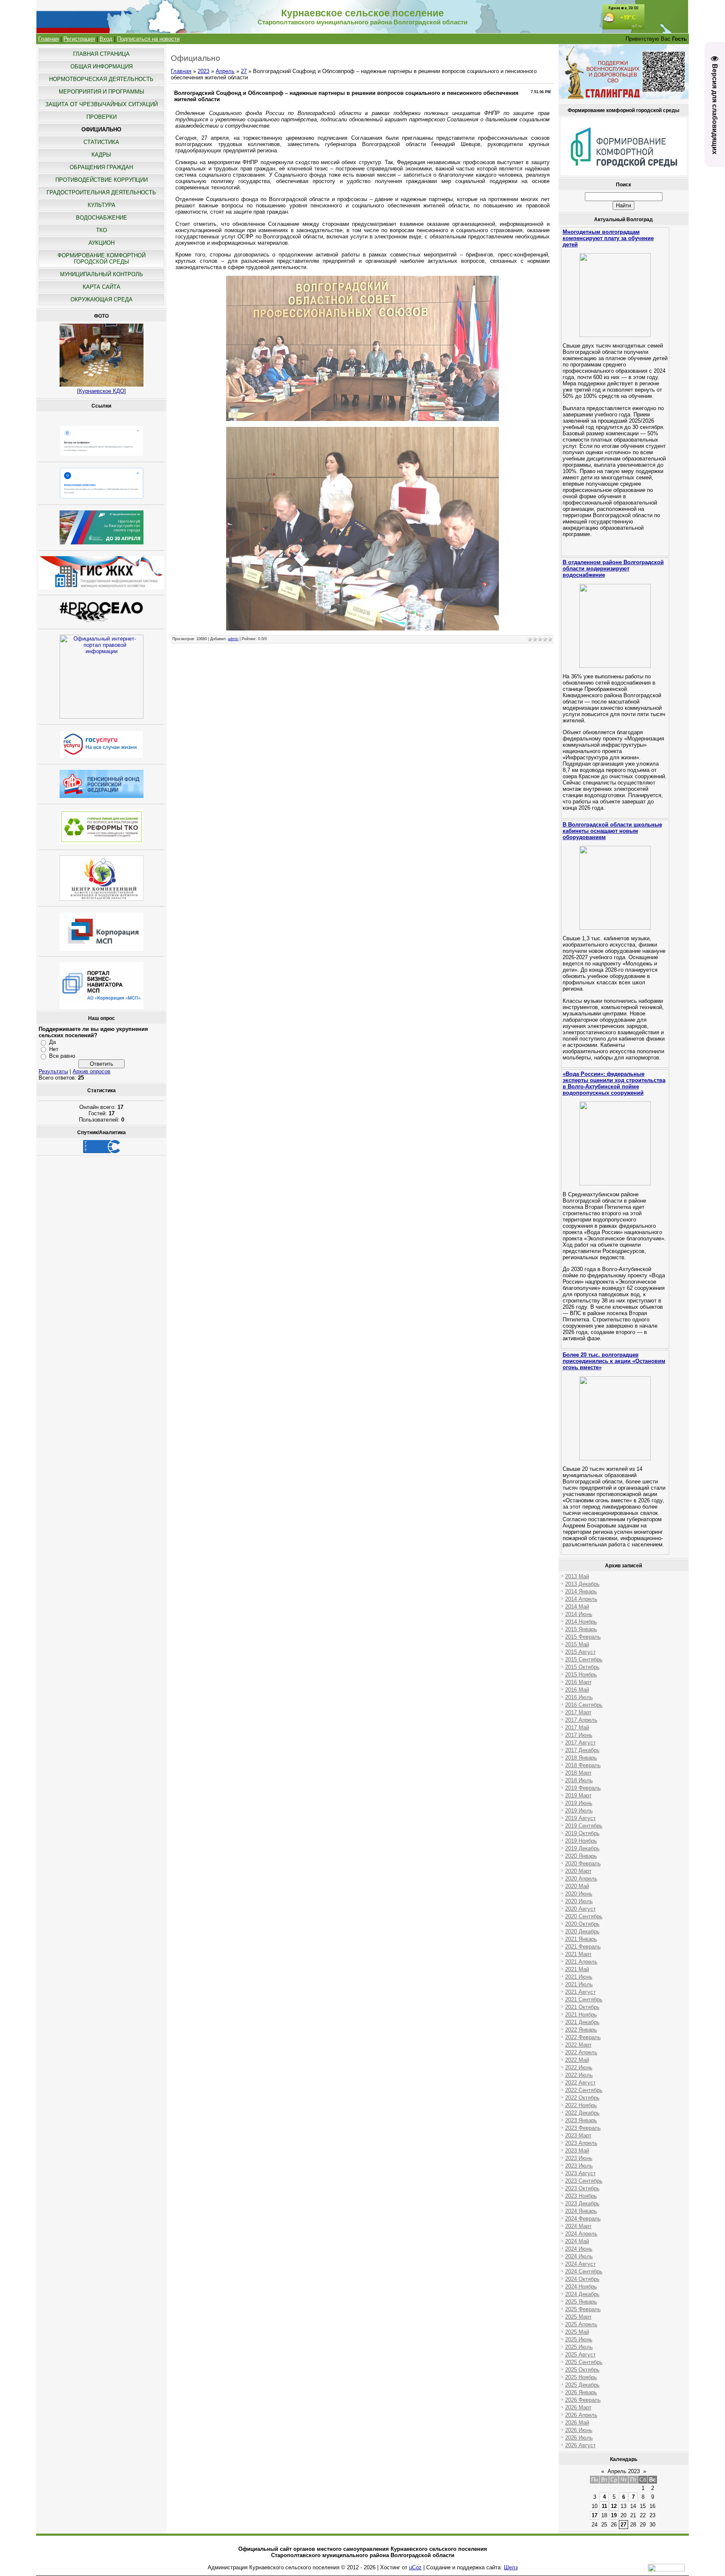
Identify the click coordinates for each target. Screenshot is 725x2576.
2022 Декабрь (582, 2113)
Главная (48, 39)
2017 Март (578, 1712)
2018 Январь (581, 1758)
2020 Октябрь (582, 1924)
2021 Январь (581, 1939)
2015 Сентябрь (584, 1659)
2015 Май (577, 1644)
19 (614, 2515)
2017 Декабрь (582, 1750)
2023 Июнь (579, 2158)
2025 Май (577, 2332)
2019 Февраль (583, 1788)
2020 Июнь (579, 1894)
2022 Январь (581, 2030)
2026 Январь (581, 2392)
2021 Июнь (579, 1977)
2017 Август (580, 1743)
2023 (203, 71)
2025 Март (578, 2317)
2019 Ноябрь (581, 1841)
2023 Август (580, 2173)
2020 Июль (579, 1901)
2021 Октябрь (582, 2007)
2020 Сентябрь (584, 1916)
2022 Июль (579, 2075)
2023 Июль (579, 2166)
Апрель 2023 (624, 2471)
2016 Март (578, 1682)
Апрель (225, 71)
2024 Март (578, 2226)
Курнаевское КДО (102, 391)
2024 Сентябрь (584, 2271)
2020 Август (580, 1909)
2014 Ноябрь (581, 1622)
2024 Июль (579, 2256)
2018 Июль (579, 1780)
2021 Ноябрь (581, 2015)
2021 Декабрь (582, 2022)
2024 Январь (581, 2211)
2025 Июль (579, 2347)
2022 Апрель (581, 2052)
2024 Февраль (583, 2219)
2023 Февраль (583, 2128)
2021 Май (577, 1969)
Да (52, 1042)
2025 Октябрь (582, 2370)
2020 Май (577, 1886)
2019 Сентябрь (584, 1826)
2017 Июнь (579, 1735)
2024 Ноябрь (581, 2287)
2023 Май (577, 2151)
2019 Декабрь (582, 1848)
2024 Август (580, 2264)
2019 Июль (579, 1811)
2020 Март (578, 1871)
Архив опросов (91, 1071)
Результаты (53, 1071)
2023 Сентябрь (584, 2181)
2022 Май (577, 2060)
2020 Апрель (581, 1879)
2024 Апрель (581, 2234)
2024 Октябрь (582, 2279)
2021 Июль (579, 1984)
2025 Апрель (581, 2324)
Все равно (62, 1056)
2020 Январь (581, 1856)
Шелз (511, 2567)
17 (595, 2515)
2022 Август (580, 2083)
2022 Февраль (583, 2037)
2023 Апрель (581, 2143)
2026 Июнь (579, 2430)
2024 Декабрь (582, 2294)
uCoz (415, 2567)
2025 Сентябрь (584, 2362)
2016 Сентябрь (584, 1705)
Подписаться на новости (148, 39)
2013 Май (577, 1576)
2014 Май (577, 1607)
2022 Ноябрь (581, 2105)
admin (233, 639)
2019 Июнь (579, 1803)
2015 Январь (581, 1629)
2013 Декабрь (582, 1584)
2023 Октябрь (582, 2188)
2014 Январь (581, 1591)
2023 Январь (581, 2120)
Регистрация (79, 39)
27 (244, 71)
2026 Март (578, 2407)
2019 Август (580, 1818)
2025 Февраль (583, 2309)
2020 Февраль (583, 1863)
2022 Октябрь (582, 2098)
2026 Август (580, 2445)
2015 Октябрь (582, 1667)
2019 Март (578, 1795)
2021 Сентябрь (584, 1999)
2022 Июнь (579, 2067)
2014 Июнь (579, 1614)
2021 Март (578, 1954)
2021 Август (580, 1992)
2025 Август (580, 2355)
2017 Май (577, 1727)
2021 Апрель (581, 1962)
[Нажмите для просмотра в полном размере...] (362, 419)
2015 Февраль (583, 1637)
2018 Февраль (583, 1765)
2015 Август (580, 1652)
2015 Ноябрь (581, 1675)
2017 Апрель (581, 1720)
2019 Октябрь (582, 1833)
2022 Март (578, 2045)
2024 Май (577, 2241)
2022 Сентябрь (584, 2090)
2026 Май (577, 2423)
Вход (106, 39)
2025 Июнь (579, 2339)
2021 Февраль (583, 1947)
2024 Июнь (579, 2249)
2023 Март (578, 2135)
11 (604, 2506)
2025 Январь (581, 2302)
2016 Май (577, 1690)
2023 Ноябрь (581, 2196)
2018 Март (578, 1773)
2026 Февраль (583, 2400)
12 (614, 2506)
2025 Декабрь (582, 2385)
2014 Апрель (581, 1599)
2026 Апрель (581, 2415)
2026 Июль (579, 2438)
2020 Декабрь (582, 1931)
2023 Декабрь (582, 2203)
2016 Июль (579, 1697)
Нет (54, 1049)
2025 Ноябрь (581, 2377)
